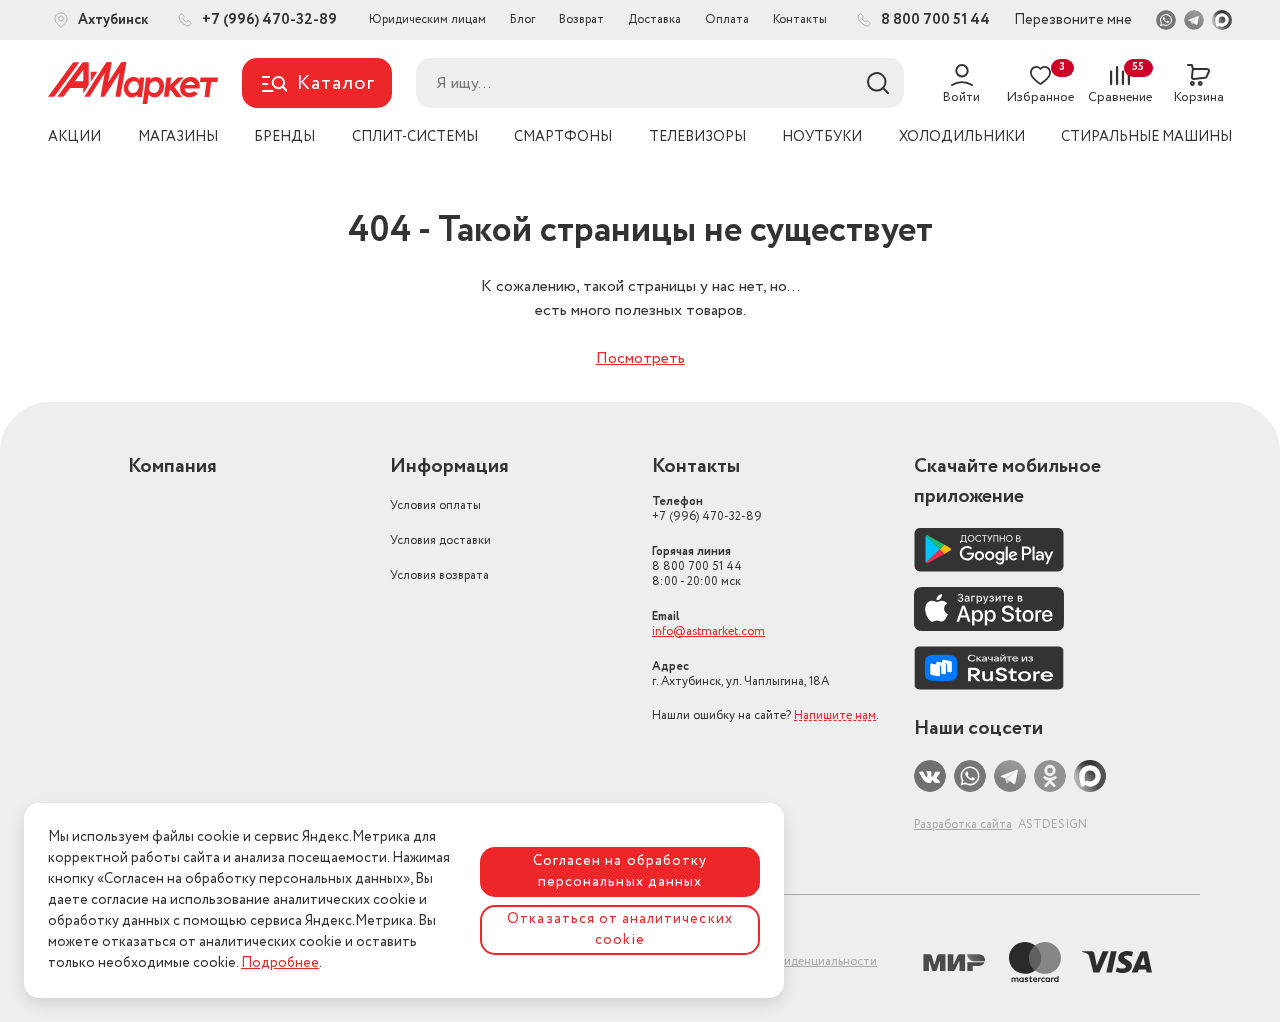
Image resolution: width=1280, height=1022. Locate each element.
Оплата (727, 19)
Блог (522, 19)
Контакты (800, 19)
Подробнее (280, 963)
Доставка (654, 19)
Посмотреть (640, 358)
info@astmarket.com (708, 631)
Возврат (581, 19)
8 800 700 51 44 (697, 566)
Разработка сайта (963, 824)
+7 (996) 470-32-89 (707, 509)
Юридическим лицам (427, 19)
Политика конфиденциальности (787, 961)
